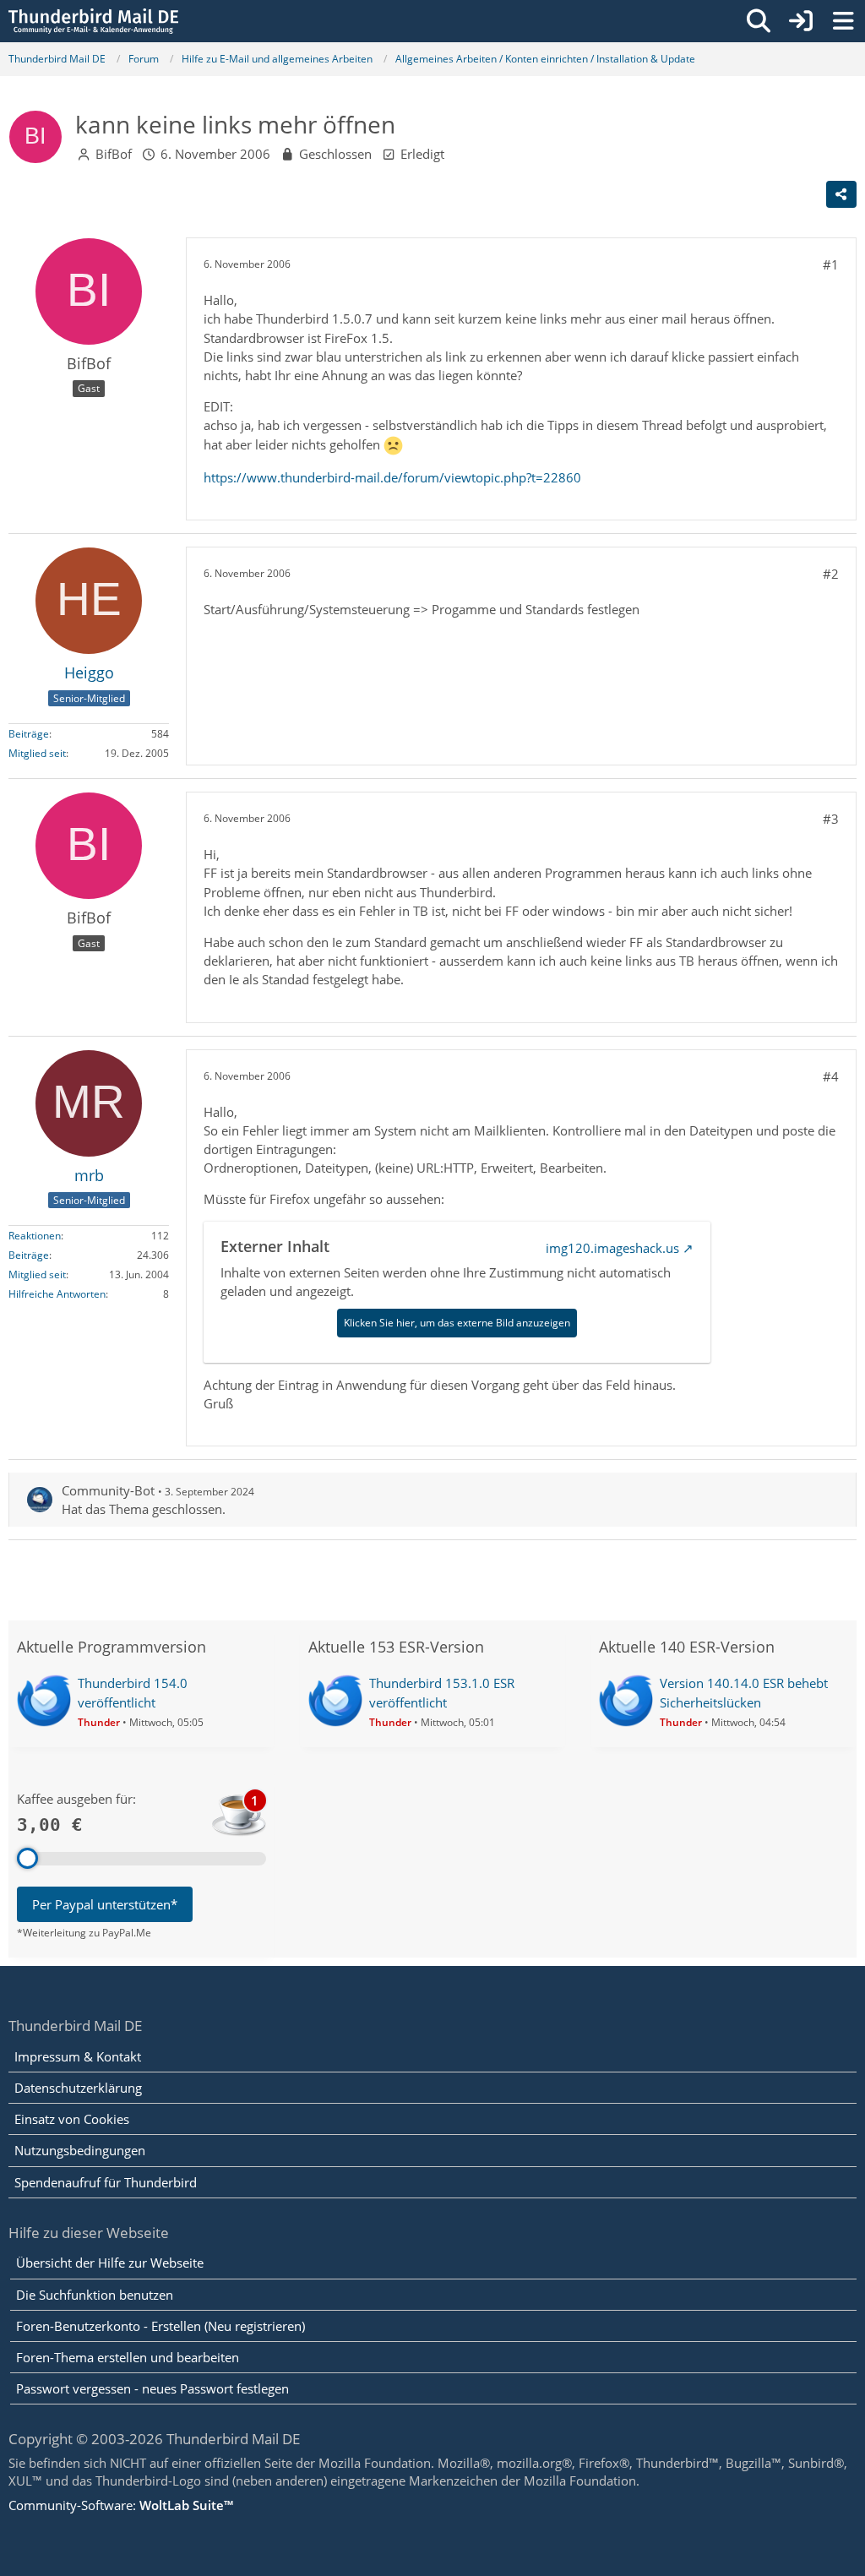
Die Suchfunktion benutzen (95, 2295)
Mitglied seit (37, 753)
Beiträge (29, 734)
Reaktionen (35, 1236)
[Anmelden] (801, 21)
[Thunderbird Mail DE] (93, 21)
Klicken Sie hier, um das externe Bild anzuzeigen (457, 1323)
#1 (831, 264)
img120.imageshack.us (612, 1248)
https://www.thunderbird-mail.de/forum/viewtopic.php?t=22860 (392, 477)
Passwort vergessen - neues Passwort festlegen (152, 2388)
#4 (831, 1076)
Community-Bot (108, 1490)
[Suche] (759, 21)
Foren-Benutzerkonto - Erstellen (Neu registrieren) (160, 2326)
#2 (831, 574)
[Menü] (843, 21)
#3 (831, 819)
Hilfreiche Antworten (57, 1294)
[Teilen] (841, 194)
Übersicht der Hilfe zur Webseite (110, 2263)
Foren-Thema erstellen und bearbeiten (128, 2357)
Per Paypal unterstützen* (105, 1904)
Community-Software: (121, 2505)
